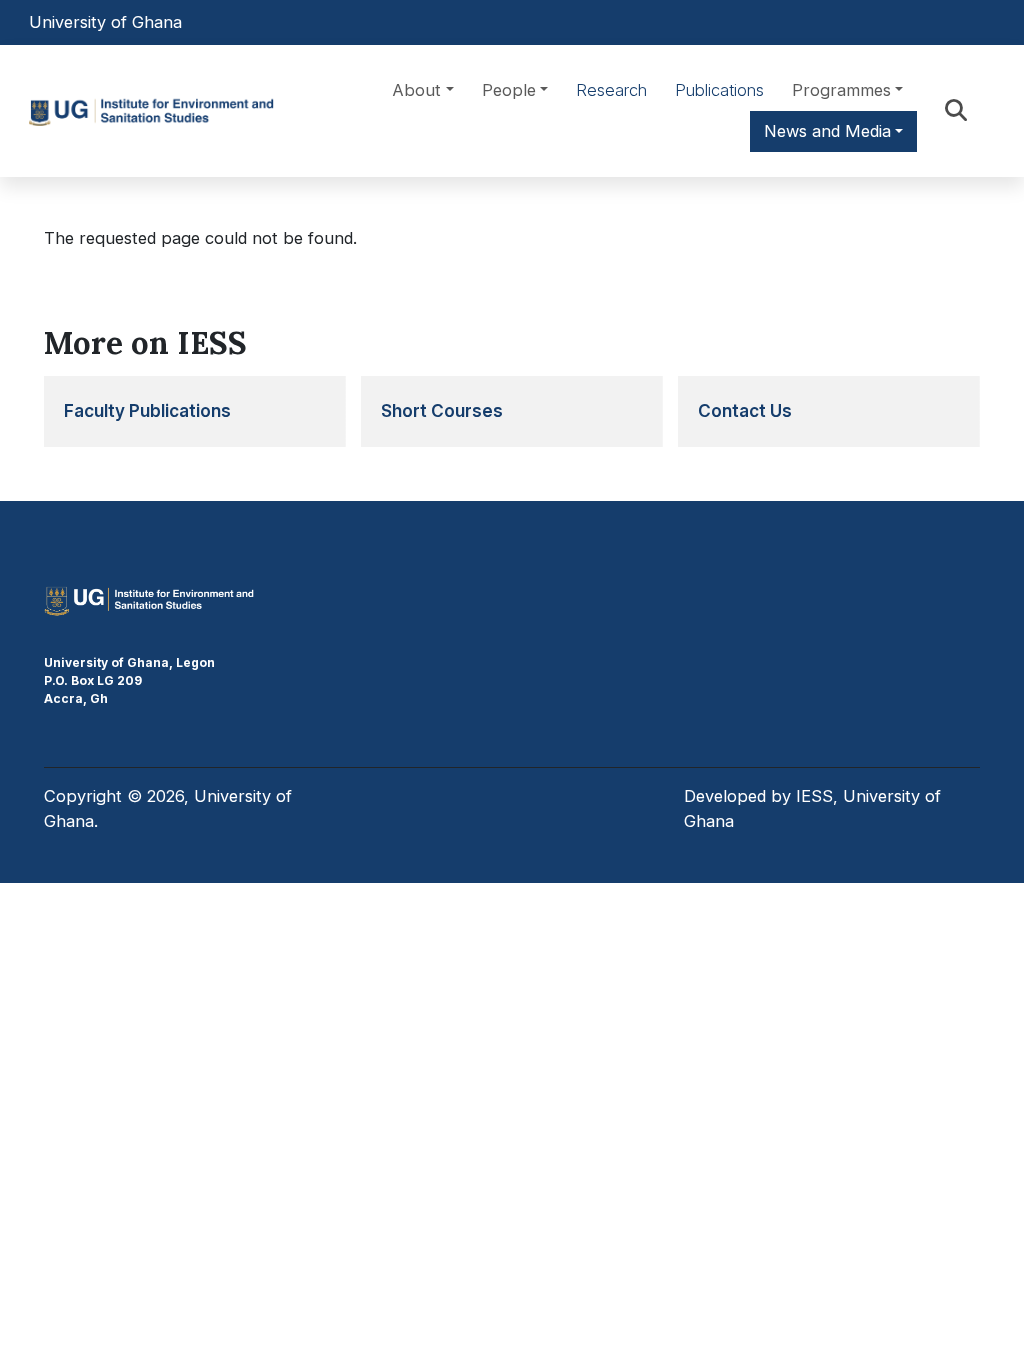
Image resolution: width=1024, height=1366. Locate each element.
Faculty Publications (147, 410)
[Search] (956, 110)
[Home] (158, 111)
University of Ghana (105, 22)
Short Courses (442, 410)
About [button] (416, 90)
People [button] (509, 90)
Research (611, 90)
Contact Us (745, 410)
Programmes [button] (841, 90)
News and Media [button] (827, 131)
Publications (719, 90)
